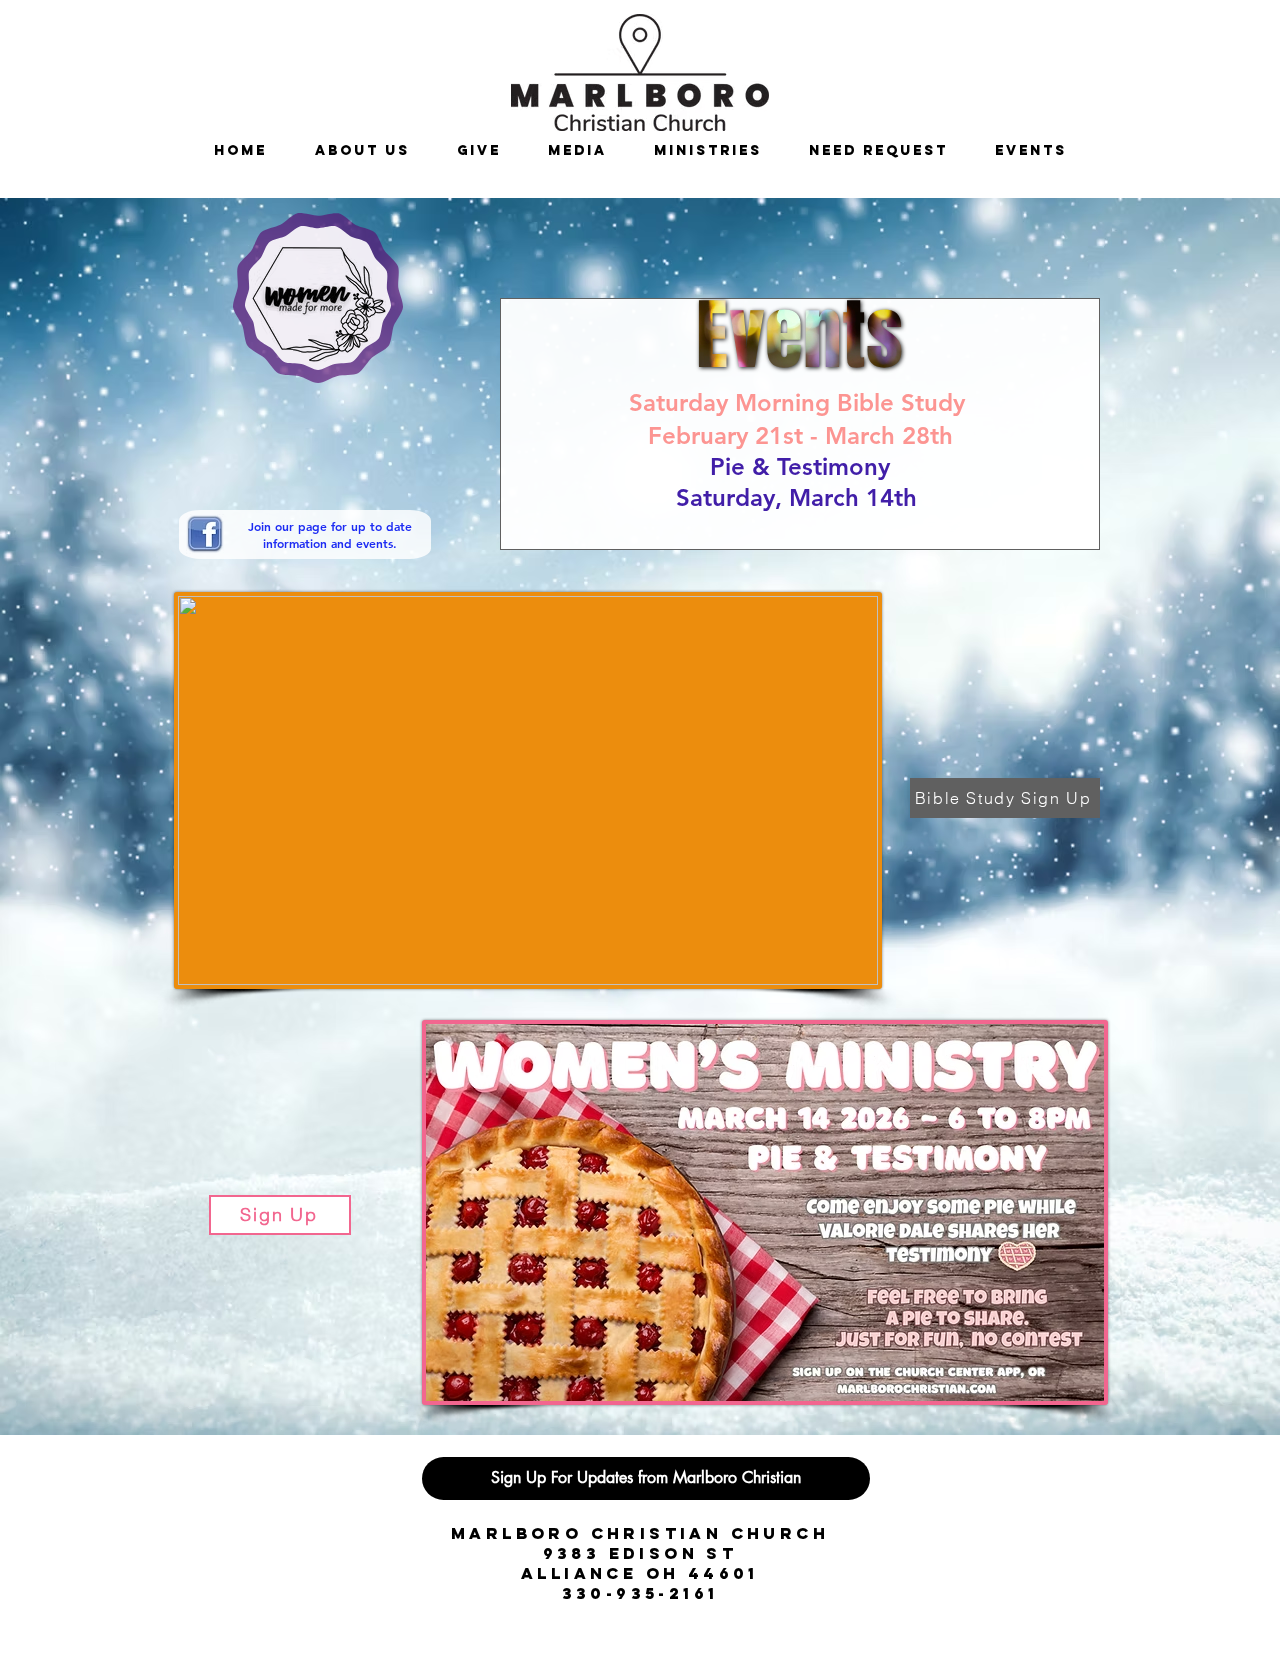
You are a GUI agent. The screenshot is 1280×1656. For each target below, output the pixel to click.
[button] (707, 150)
